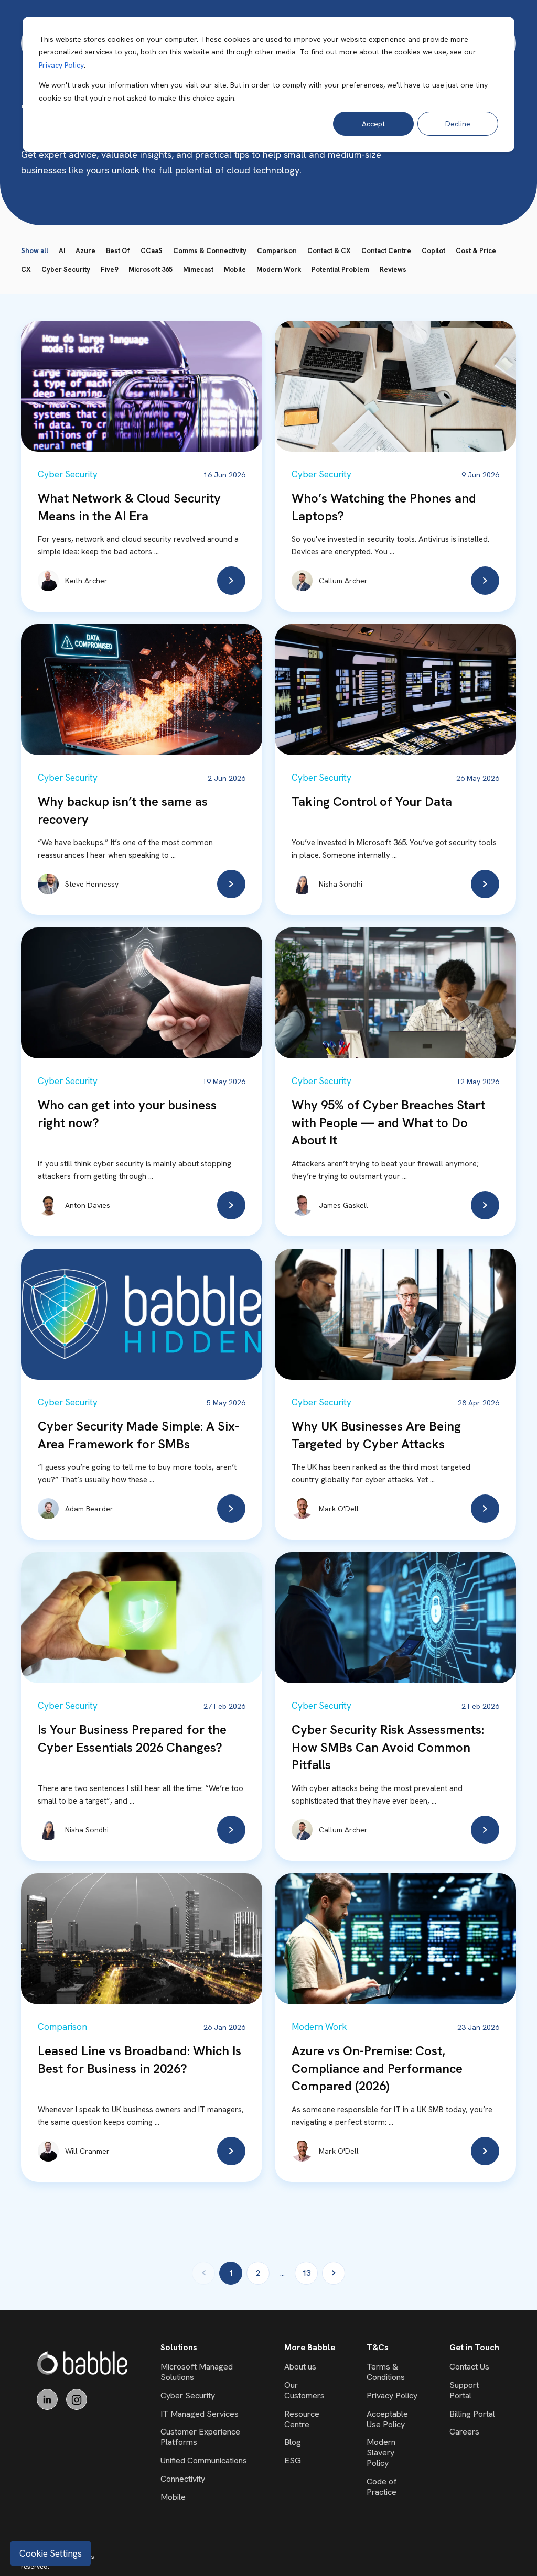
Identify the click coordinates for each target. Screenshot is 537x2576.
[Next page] (334, 2273)
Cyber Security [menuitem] (188, 2395)
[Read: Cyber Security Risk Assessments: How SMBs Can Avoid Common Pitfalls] (485, 1830)
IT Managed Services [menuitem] (200, 2414)
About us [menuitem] (300, 2367)
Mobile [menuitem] (173, 2497)
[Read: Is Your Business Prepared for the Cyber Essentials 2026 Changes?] (231, 1830)
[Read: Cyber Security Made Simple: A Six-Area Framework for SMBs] (231, 1509)
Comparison (277, 251)
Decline (458, 124)
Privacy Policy (61, 65)
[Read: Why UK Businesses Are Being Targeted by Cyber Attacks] (485, 1509)
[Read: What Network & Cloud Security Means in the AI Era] (231, 581)
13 (306, 2273)
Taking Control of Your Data (372, 801)
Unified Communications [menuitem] (204, 2460)
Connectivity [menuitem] (183, 2479)
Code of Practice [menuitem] (382, 2487)
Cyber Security (66, 270)
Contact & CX (329, 251)
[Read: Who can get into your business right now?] (231, 1205)
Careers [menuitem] (464, 2432)
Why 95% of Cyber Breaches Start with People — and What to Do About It (388, 1122)
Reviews (393, 270)
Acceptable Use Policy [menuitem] (387, 2419)
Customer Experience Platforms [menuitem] (200, 2437)
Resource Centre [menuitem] (302, 2419)
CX (26, 270)
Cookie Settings (51, 2553)
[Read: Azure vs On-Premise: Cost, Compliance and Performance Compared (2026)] (485, 2151)
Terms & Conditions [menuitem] (386, 2372)
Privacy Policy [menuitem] (392, 2395)
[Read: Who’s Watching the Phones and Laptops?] (485, 581)
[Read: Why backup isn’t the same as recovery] (231, 884)
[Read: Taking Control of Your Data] (485, 884)
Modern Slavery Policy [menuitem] (381, 2453)
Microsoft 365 (151, 270)
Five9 (109, 270)
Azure (85, 251)
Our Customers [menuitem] (304, 2390)
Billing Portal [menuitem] (472, 2414)
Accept (373, 124)
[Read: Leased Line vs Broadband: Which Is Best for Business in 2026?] (231, 2151)
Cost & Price (476, 251)
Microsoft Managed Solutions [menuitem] (197, 2372)
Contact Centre (386, 251)
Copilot (433, 251)
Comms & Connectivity (210, 251)
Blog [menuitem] (293, 2442)
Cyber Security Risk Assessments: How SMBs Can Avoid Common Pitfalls (388, 1747)
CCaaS (152, 251)
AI (62, 251)
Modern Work (279, 270)
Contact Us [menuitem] (469, 2367)
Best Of (118, 251)
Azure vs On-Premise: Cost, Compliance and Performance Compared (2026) (377, 2068)
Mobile (235, 270)
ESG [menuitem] (293, 2460)
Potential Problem (340, 270)
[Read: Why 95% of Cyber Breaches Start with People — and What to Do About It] (485, 1205)
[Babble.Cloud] (83, 2363)
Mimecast (198, 270)
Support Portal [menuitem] (464, 2390)
